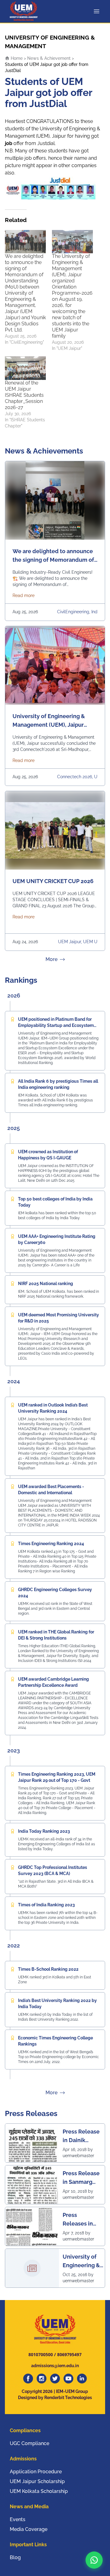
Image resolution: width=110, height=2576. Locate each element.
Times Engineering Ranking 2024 (51, 1544)
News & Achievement (49, 58)
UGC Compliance (29, 2443)
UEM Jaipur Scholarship (37, 2481)
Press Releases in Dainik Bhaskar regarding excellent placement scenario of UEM (78, 2220)
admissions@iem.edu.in (55, 2366)
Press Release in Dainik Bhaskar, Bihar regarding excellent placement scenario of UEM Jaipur (81, 2136)
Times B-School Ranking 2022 (48, 1969)
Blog (15, 2557)
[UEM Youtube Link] (68, 2379)
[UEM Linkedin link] (82, 2379)
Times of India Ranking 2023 (46, 1905)
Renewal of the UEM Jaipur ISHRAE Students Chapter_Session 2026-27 (24, 395)
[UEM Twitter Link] (55, 2379)
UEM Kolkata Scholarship (39, 2491)
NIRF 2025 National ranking (46, 1284)
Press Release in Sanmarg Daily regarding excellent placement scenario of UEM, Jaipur (81, 2178)
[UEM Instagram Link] (42, 2379)
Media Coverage (29, 2529)
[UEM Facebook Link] (28, 2379)
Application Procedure (36, 2472)
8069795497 (69, 2354)
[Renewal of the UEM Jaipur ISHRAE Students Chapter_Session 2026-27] (25, 368)
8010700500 (41, 2354)
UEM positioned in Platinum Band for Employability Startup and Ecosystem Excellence (56, 1025)
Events (18, 2519)
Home (16, 58)
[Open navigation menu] (98, 11)
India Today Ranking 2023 (44, 1831)
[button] (94, 2560)
